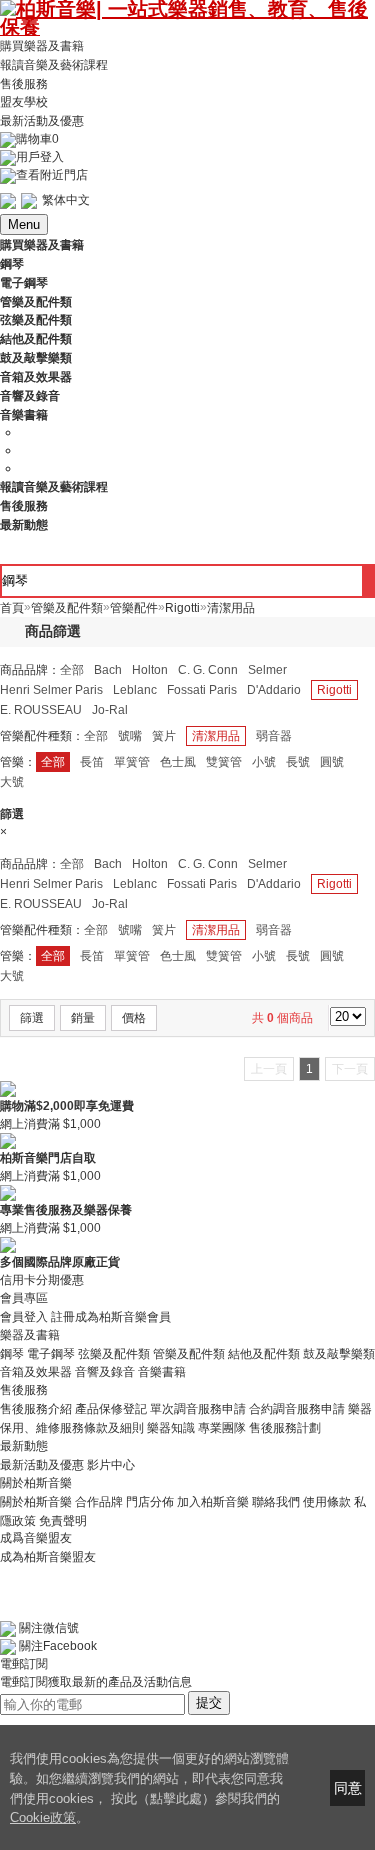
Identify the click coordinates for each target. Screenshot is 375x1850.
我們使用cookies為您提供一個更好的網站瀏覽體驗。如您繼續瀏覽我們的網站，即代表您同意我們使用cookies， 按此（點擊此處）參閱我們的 (149, 1778)
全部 (72, 670)
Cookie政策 (43, 1817)
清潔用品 (216, 736)
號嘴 (130, 736)
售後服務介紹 (36, 1409)
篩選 (32, 1018)
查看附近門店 (52, 175)
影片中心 (111, 1465)
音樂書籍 (162, 1372)
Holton (150, 670)
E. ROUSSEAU (41, 710)
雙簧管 (224, 762)
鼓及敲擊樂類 (339, 1353)
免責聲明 (63, 1520)
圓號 (332, 762)
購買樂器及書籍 (42, 46)
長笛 (92, 762)
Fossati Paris (202, 690)
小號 (264, 762)
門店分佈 (150, 1502)
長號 (298, 762)
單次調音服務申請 (198, 1409)
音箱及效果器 (36, 1372)
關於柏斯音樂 (36, 1502)
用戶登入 (40, 157)
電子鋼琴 (51, 1353)
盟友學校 (24, 102)
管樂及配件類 (189, 1353)
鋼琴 (12, 1353)
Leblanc (135, 690)
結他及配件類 (264, 1353)
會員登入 (24, 1317)
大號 (12, 782)
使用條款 (327, 1502)
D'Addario (274, 690)
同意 (348, 1788)
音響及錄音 (105, 1372)
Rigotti (334, 690)
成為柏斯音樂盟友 (48, 1556)
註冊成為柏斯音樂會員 (111, 1317)
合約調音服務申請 (297, 1409)
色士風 (178, 762)
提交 (209, 1702)
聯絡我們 (276, 1502)
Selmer (267, 670)
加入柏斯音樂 (213, 1502)
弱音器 (274, 736)
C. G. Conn (208, 670)
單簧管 (132, 762)
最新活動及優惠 (42, 121)
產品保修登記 (111, 1409)
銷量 (83, 1018)
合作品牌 (99, 1502)
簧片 (164, 736)
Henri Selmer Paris (51, 690)
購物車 (37, 139)
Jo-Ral (110, 710)
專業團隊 (222, 1428)
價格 (134, 1018)
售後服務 (24, 83)
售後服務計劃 (285, 1428)
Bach (108, 670)
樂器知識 (171, 1428)
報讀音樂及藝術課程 (54, 65)
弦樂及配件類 (114, 1353)
